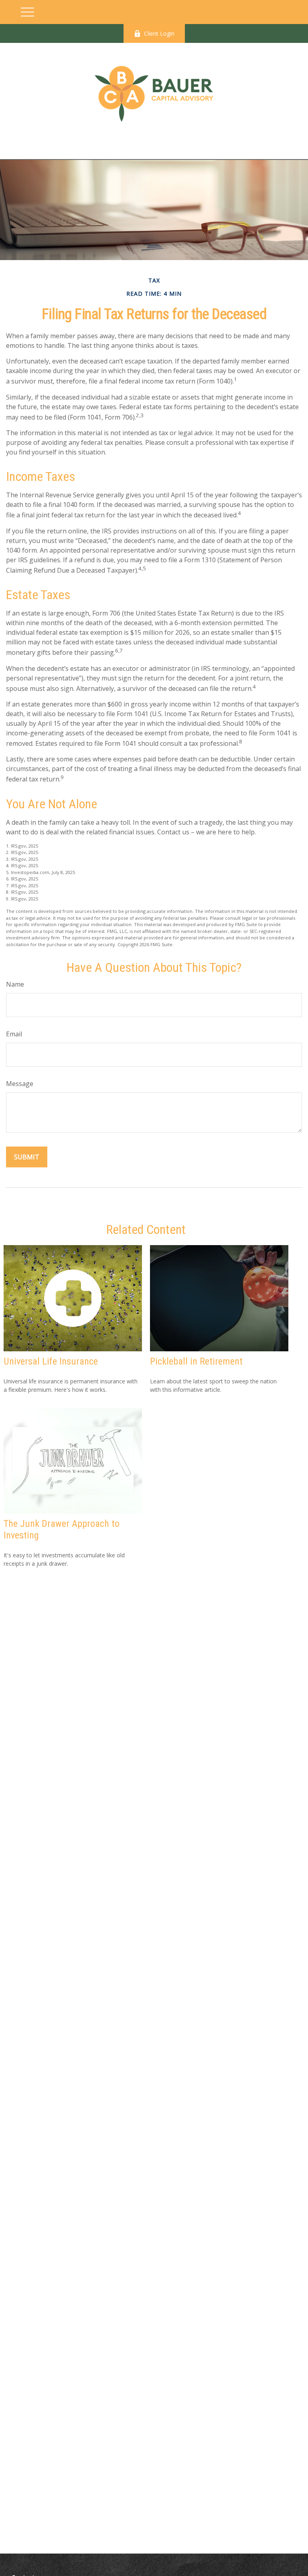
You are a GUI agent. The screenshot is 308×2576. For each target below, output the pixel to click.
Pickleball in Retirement (196, 1361)
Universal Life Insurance (51, 1361)
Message (20, 1084)
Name (15, 984)
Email (14, 1034)
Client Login (159, 33)
